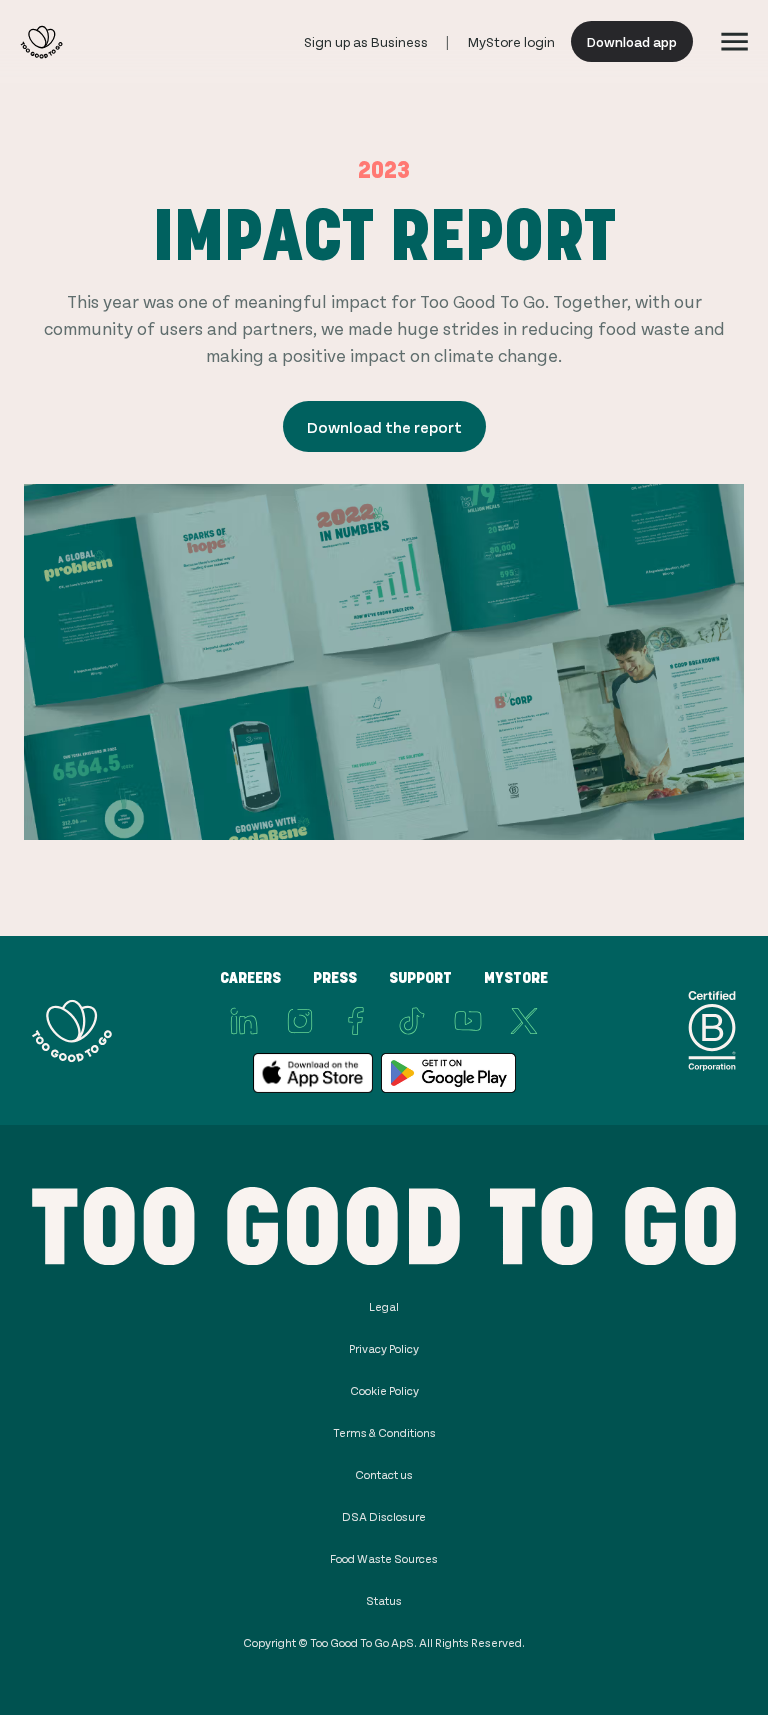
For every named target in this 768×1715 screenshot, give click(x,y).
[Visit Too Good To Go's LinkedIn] (244, 1021)
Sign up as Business (366, 41)
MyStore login (511, 41)
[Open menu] (734, 41)
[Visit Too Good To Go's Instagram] (300, 1021)
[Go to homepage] (41, 41)
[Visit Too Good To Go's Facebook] (356, 1021)
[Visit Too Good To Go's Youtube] (468, 1021)
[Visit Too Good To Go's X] (524, 1021)
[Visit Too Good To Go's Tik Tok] (412, 1021)
